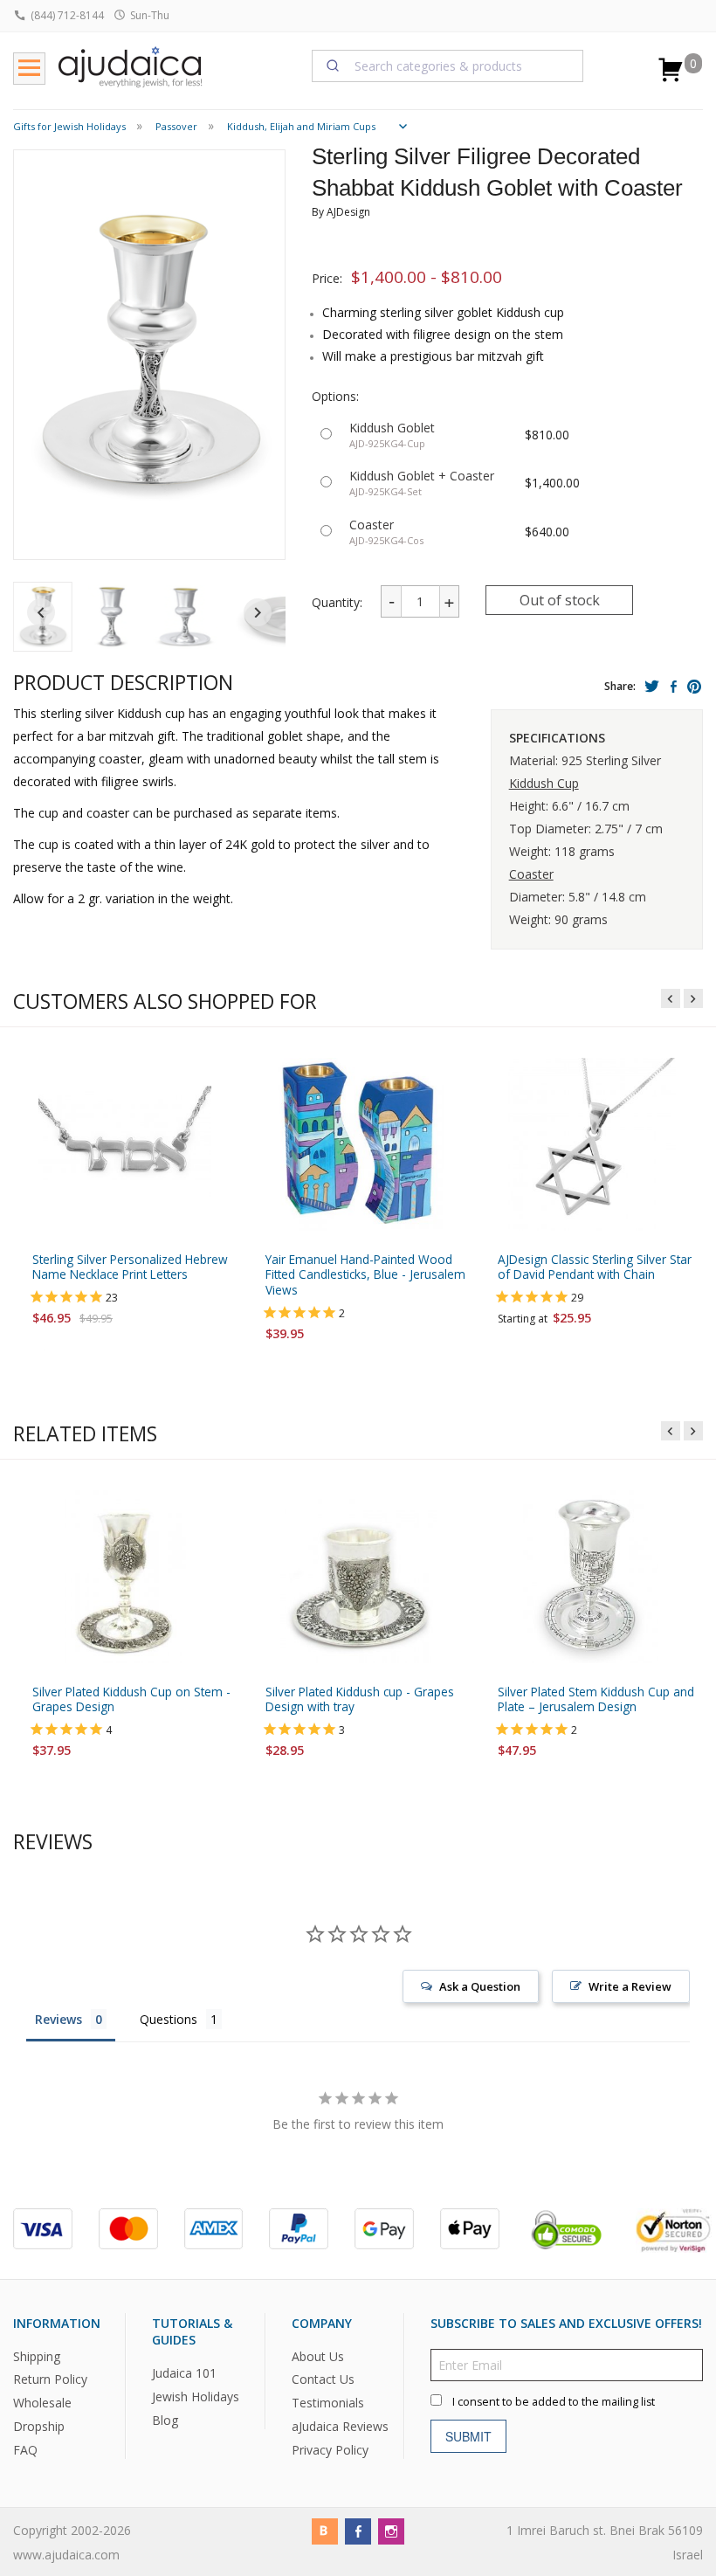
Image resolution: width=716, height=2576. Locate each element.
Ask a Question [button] (480, 1986)
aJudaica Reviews (340, 2426)
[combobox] (448, 66)
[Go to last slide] (41, 612)
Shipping (37, 2356)
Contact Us (323, 2380)
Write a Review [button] (630, 1986)
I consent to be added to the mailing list (554, 2402)
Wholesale (42, 2403)
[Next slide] (258, 612)
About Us (318, 2356)
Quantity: (337, 602)
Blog (165, 2420)
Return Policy (50, 2380)
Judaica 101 (184, 2373)
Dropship (39, 2426)
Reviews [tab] (59, 2019)
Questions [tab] (169, 2019)
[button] (111, 617)
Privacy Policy (330, 2450)
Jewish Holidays (196, 2396)
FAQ (25, 2450)
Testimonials (328, 2403)
